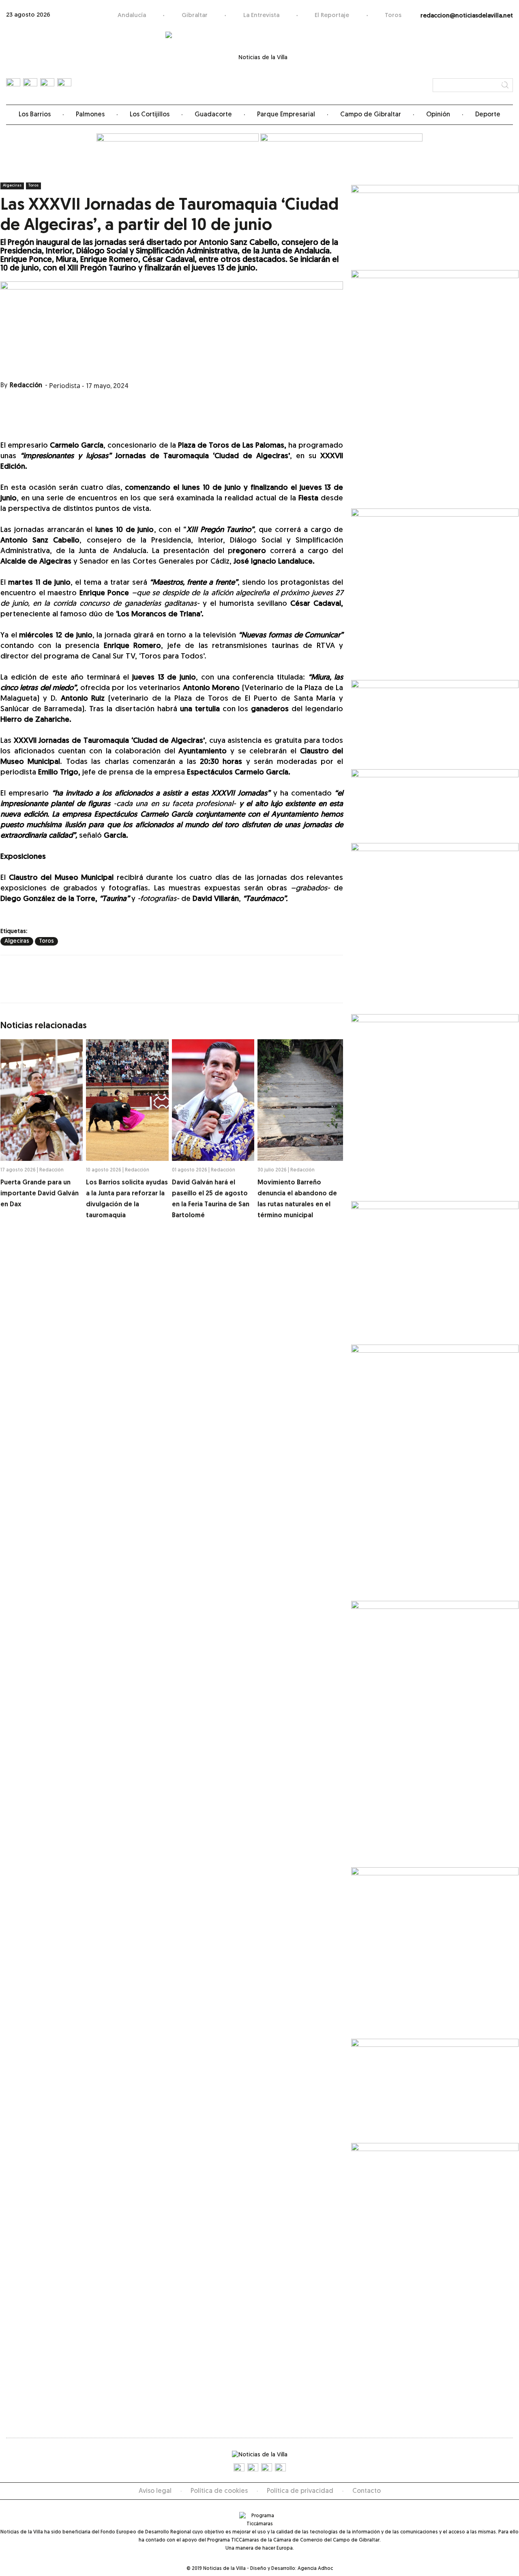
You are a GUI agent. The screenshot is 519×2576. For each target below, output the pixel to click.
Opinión (438, 115)
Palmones (90, 115)
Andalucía (132, 16)
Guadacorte (213, 115)
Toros (393, 16)
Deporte (488, 115)
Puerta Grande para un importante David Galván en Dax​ (40, 1194)
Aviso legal (155, 2491)
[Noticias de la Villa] (260, 63)
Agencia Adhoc (315, 2569)
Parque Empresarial (286, 115)
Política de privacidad (300, 2491)
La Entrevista (261, 16)
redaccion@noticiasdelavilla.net (467, 16)
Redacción (26, 386)
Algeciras (12, 186)
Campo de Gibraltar (371, 115)
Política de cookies (219, 2491)
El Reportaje (332, 16)
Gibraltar (195, 16)
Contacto (367, 2491)
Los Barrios (35, 115)
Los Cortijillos (150, 115)
